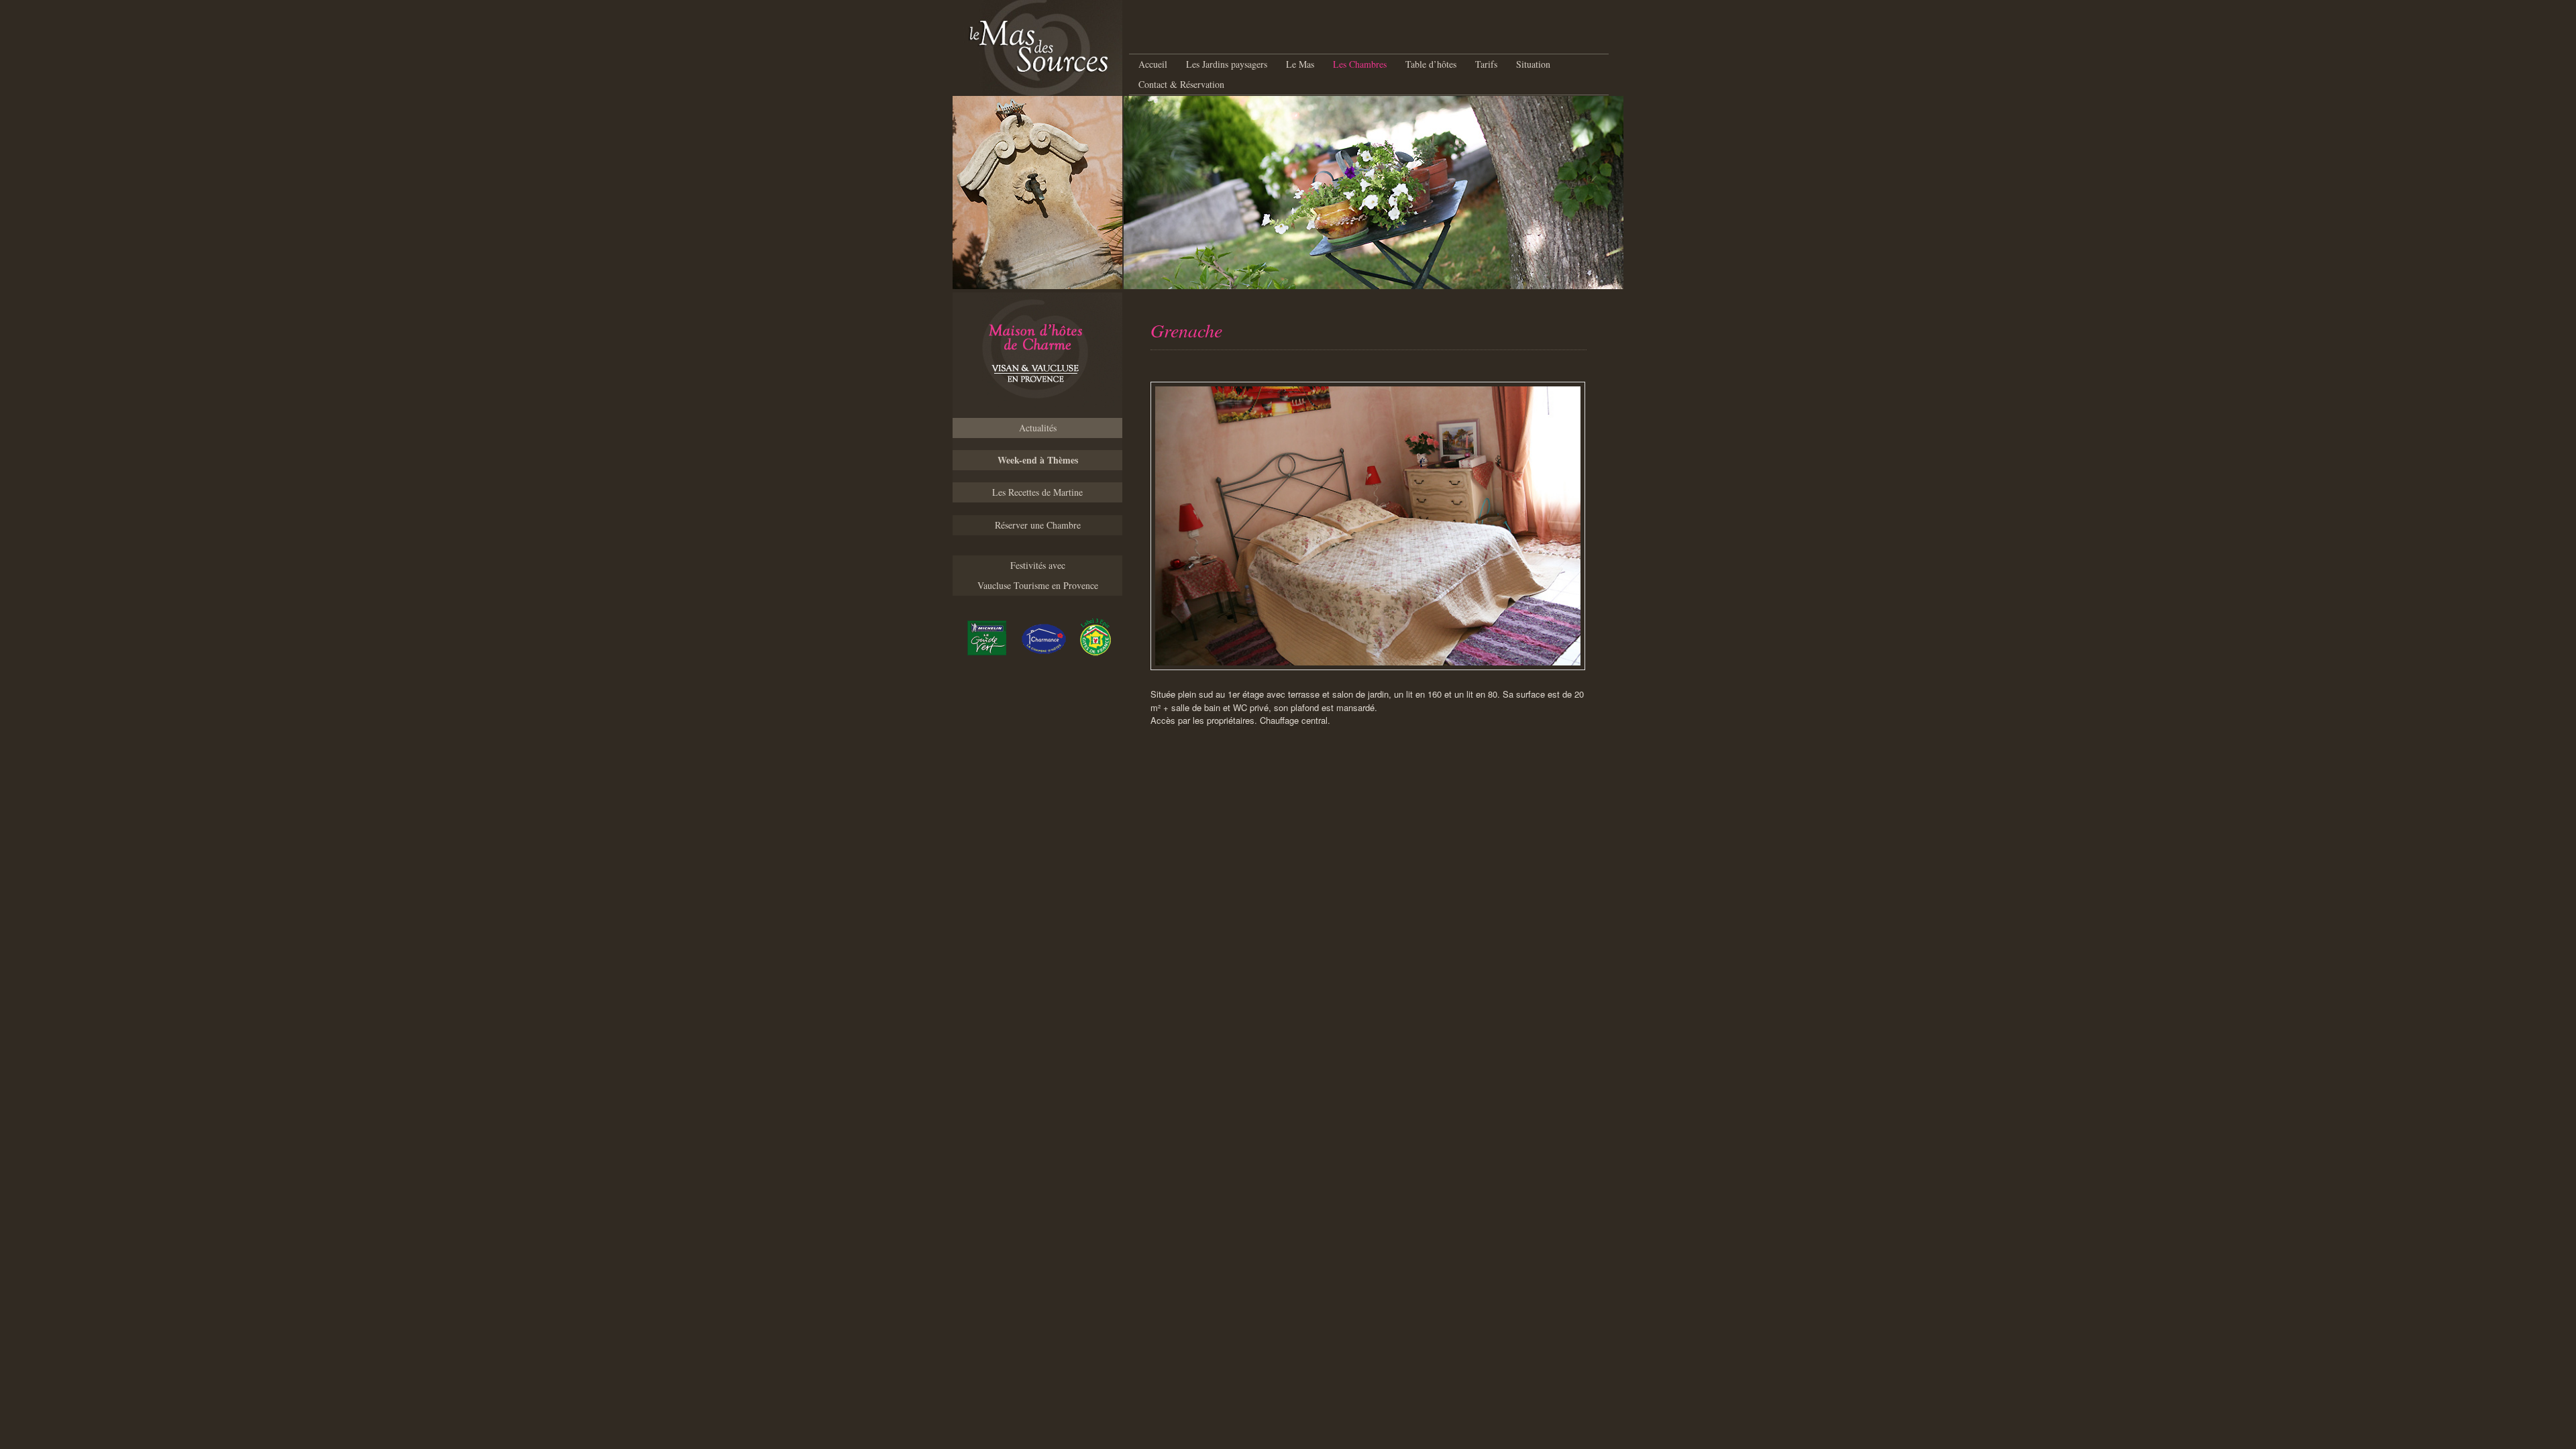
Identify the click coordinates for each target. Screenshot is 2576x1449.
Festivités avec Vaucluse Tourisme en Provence (1038, 575)
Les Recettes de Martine (1037, 492)
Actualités (1038, 428)
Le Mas (1300, 64)
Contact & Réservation (1181, 84)
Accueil (1153, 64)
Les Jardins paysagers (1227, 64)
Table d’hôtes (1431, 64)
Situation (1533, 64)
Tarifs (1486, 64)
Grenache (1186, 330)
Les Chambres (1360, 64)
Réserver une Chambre (1038, 525)
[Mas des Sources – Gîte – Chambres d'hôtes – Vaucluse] (1037, 355)
